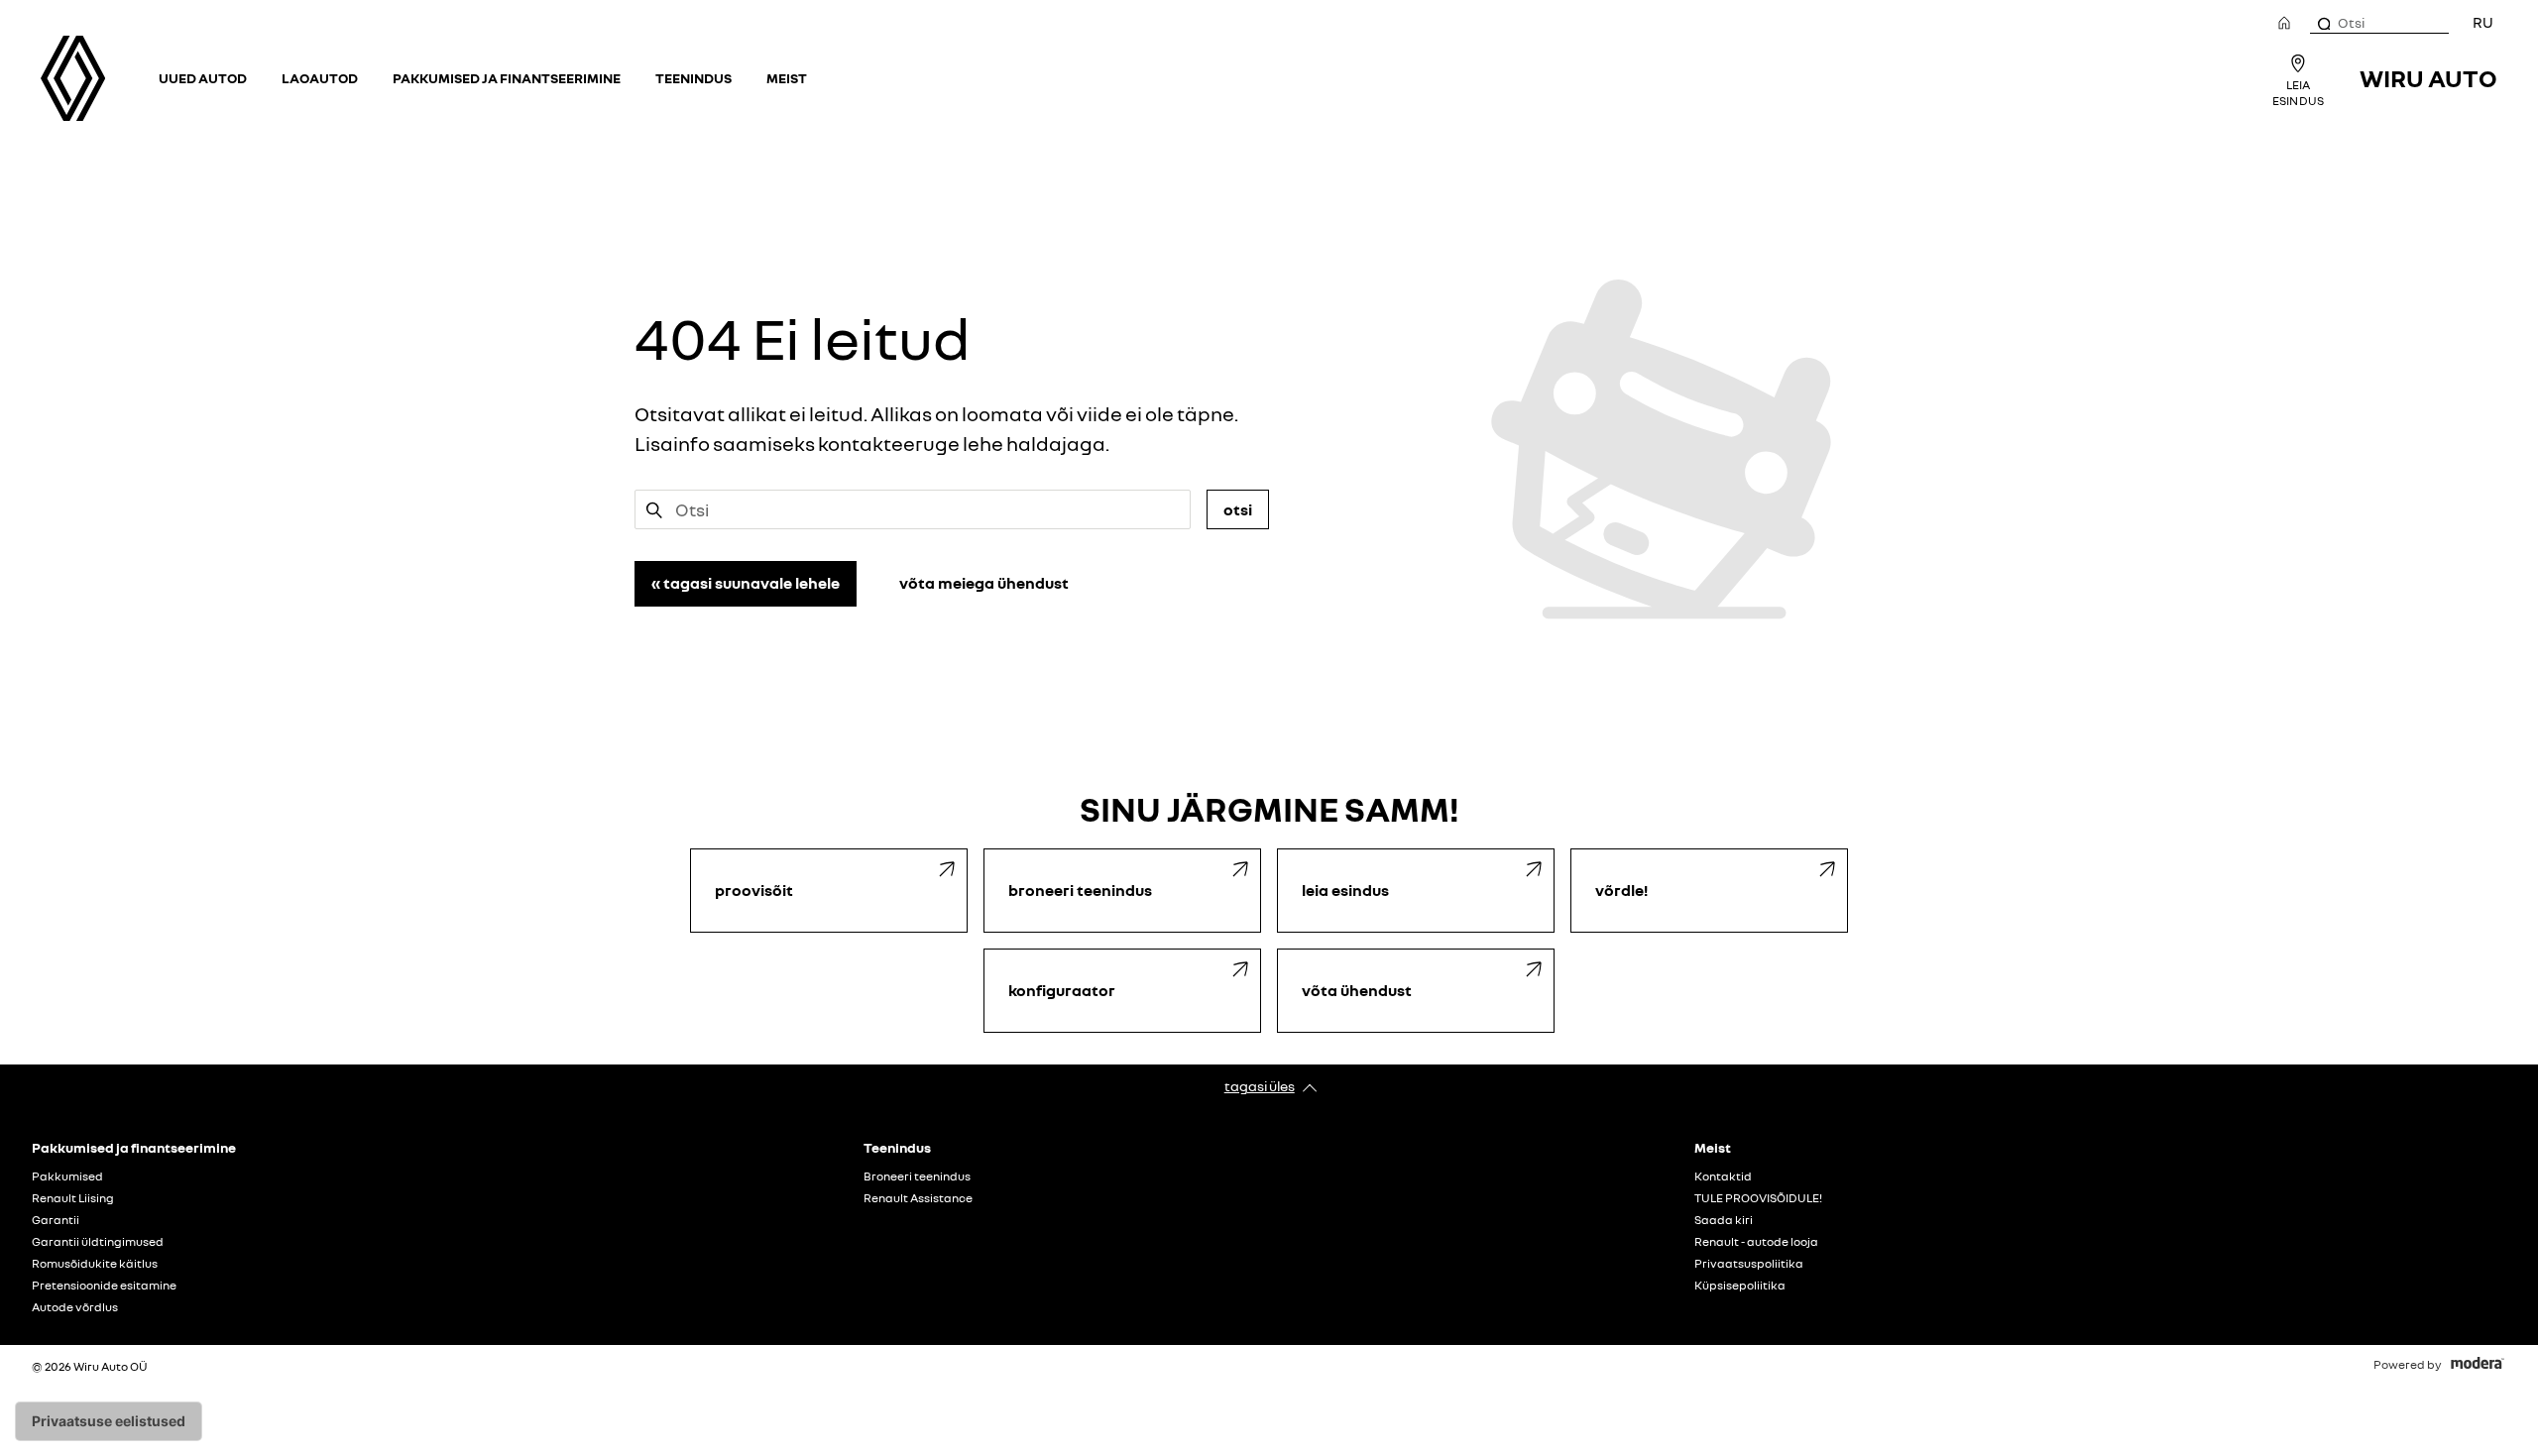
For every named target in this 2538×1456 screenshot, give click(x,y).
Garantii (56, 1220)
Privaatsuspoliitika (1749, 1264)
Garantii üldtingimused (98, 1242)
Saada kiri (1724, 1220)
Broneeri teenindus (917, 1176)
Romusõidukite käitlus (95, 1264)
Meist (787, 78)
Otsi (1238, 509)
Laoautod (320, 78)
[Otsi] (2323, 23)
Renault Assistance (918, 1198)
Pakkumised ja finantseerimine (507, 78)
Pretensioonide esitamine (104, 1286)
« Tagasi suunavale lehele (746, 583)
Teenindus (693, 78)
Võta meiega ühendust (984, 583)
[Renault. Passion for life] (73, 78)
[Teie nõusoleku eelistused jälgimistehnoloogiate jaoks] (109, 1421)
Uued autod (203, 78)
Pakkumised (67, 1176)
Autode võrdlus (75, 1307)
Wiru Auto (2428, 78)
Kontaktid (1723, 1176)
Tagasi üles (1260, 1086)
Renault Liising (73, 1198)
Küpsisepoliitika (1740, 1286)
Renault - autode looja (1756, 1242)
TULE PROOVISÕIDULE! (1758, 1198)
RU (2483, 22)
